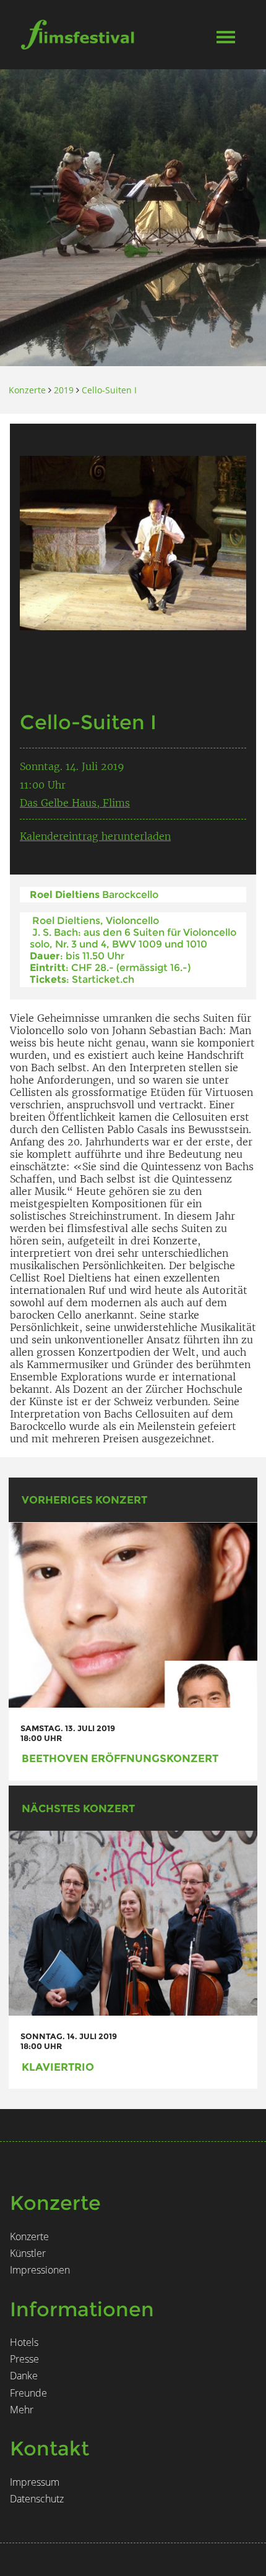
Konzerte (27, 390)
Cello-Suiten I (109, 390)
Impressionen (40, 2270)
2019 (64, 390)
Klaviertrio (58, 2067)
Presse (24, 2359)
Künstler (28, 2253)
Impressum (35, 2482)
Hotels (24, 2342)
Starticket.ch (103, 979)
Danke (24, 2376)
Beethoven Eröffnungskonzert (120, 1758)
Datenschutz (37, 2499)
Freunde (28, 2393)
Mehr (22, 2410)
